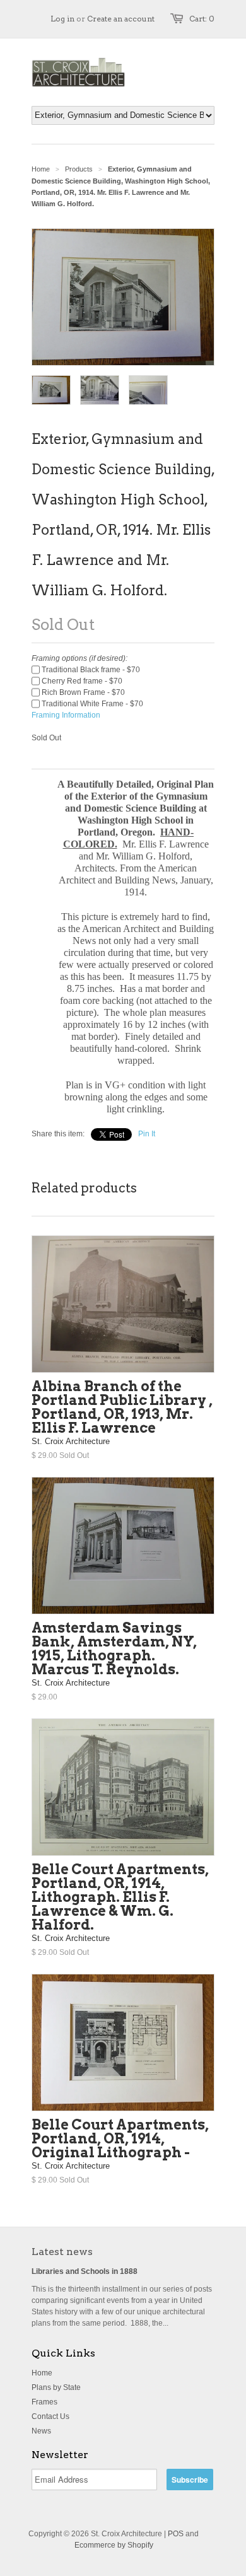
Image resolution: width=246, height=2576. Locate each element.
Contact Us (50, 2416)
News (41, 2431)
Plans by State (56, 2387)
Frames (44, 2402)
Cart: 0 (202, 19)
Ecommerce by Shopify (114, 2545)
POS (176, 2534)
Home (42, 2373)
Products (79, 169)
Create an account (121, 19)
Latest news (62, 2252)
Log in (62, 19)
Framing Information (66, 715)
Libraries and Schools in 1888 (85, 2271)
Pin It (147, 1134)
